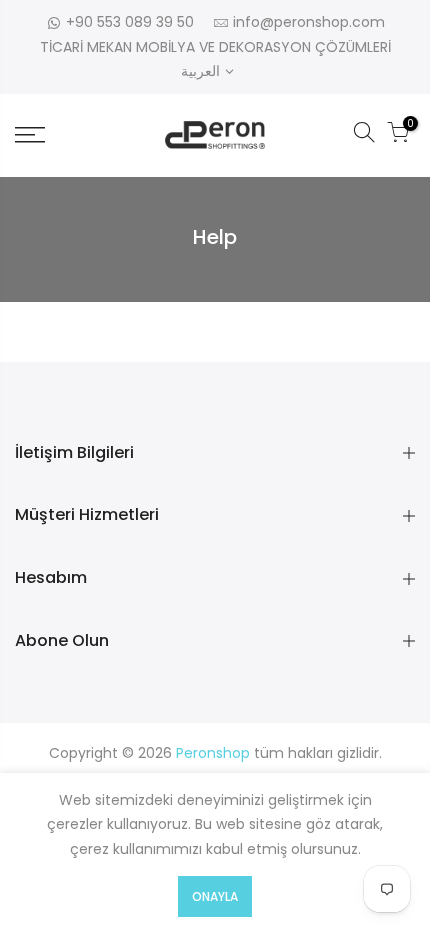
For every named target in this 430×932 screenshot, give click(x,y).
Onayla (215, 896)
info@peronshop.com (309, 22)
